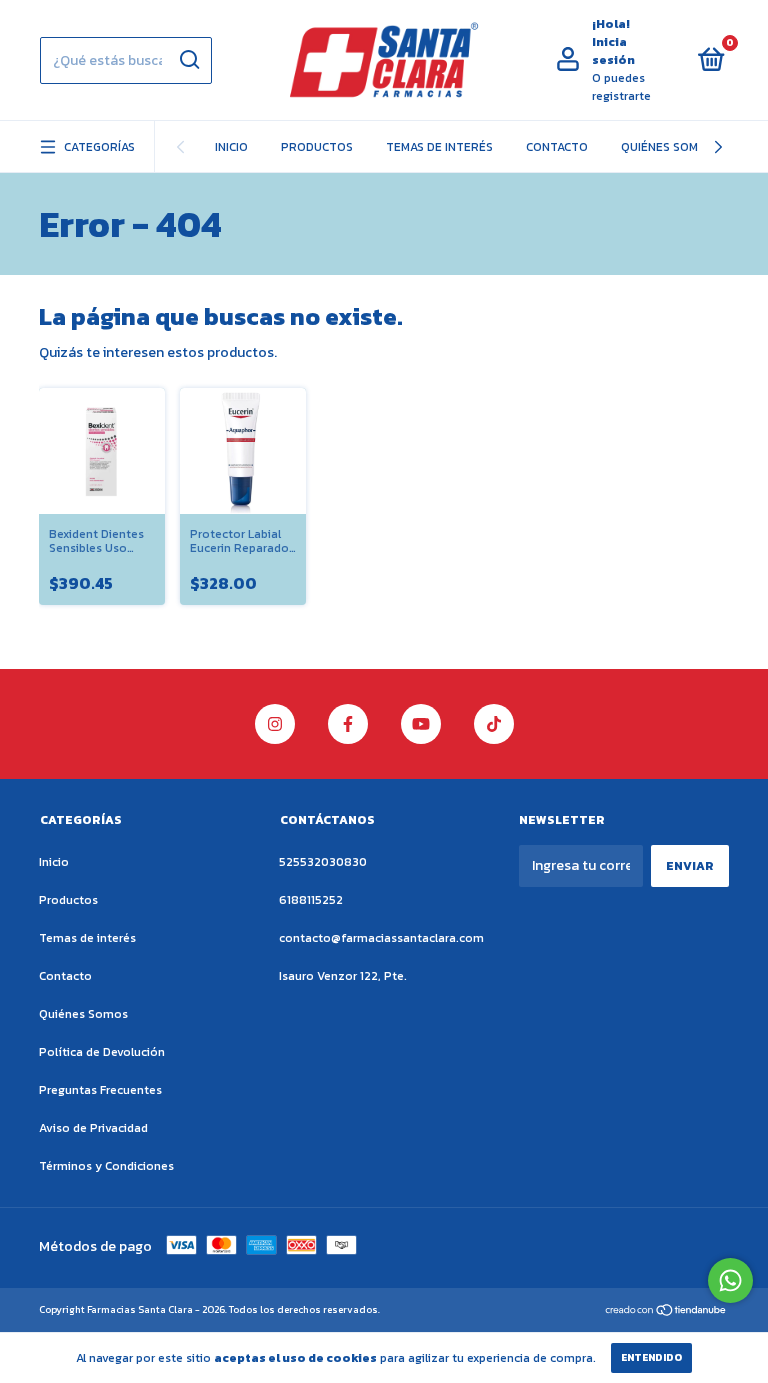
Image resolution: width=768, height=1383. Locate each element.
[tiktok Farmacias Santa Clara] (494, 724)
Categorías (99, 147)
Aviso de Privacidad (93, 1128)
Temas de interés (439, 147)
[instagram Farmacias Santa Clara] (275, 724)
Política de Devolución (102, 1052)
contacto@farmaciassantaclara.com (381, 938)
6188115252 (311, 900)
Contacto (557, 147)
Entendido (651, 1357)
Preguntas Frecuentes (100, 1090)
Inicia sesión (613, 51)
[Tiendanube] (666, 1311)
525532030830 (323, 862)
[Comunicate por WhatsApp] (730, 1280)
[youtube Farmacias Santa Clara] (421, 724)
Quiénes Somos (667, 147)
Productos (317, 147)
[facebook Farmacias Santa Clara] (348, 724)
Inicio (231, 147)
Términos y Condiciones (106, 1166)
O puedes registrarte (621, 87)
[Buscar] (188, 60)
